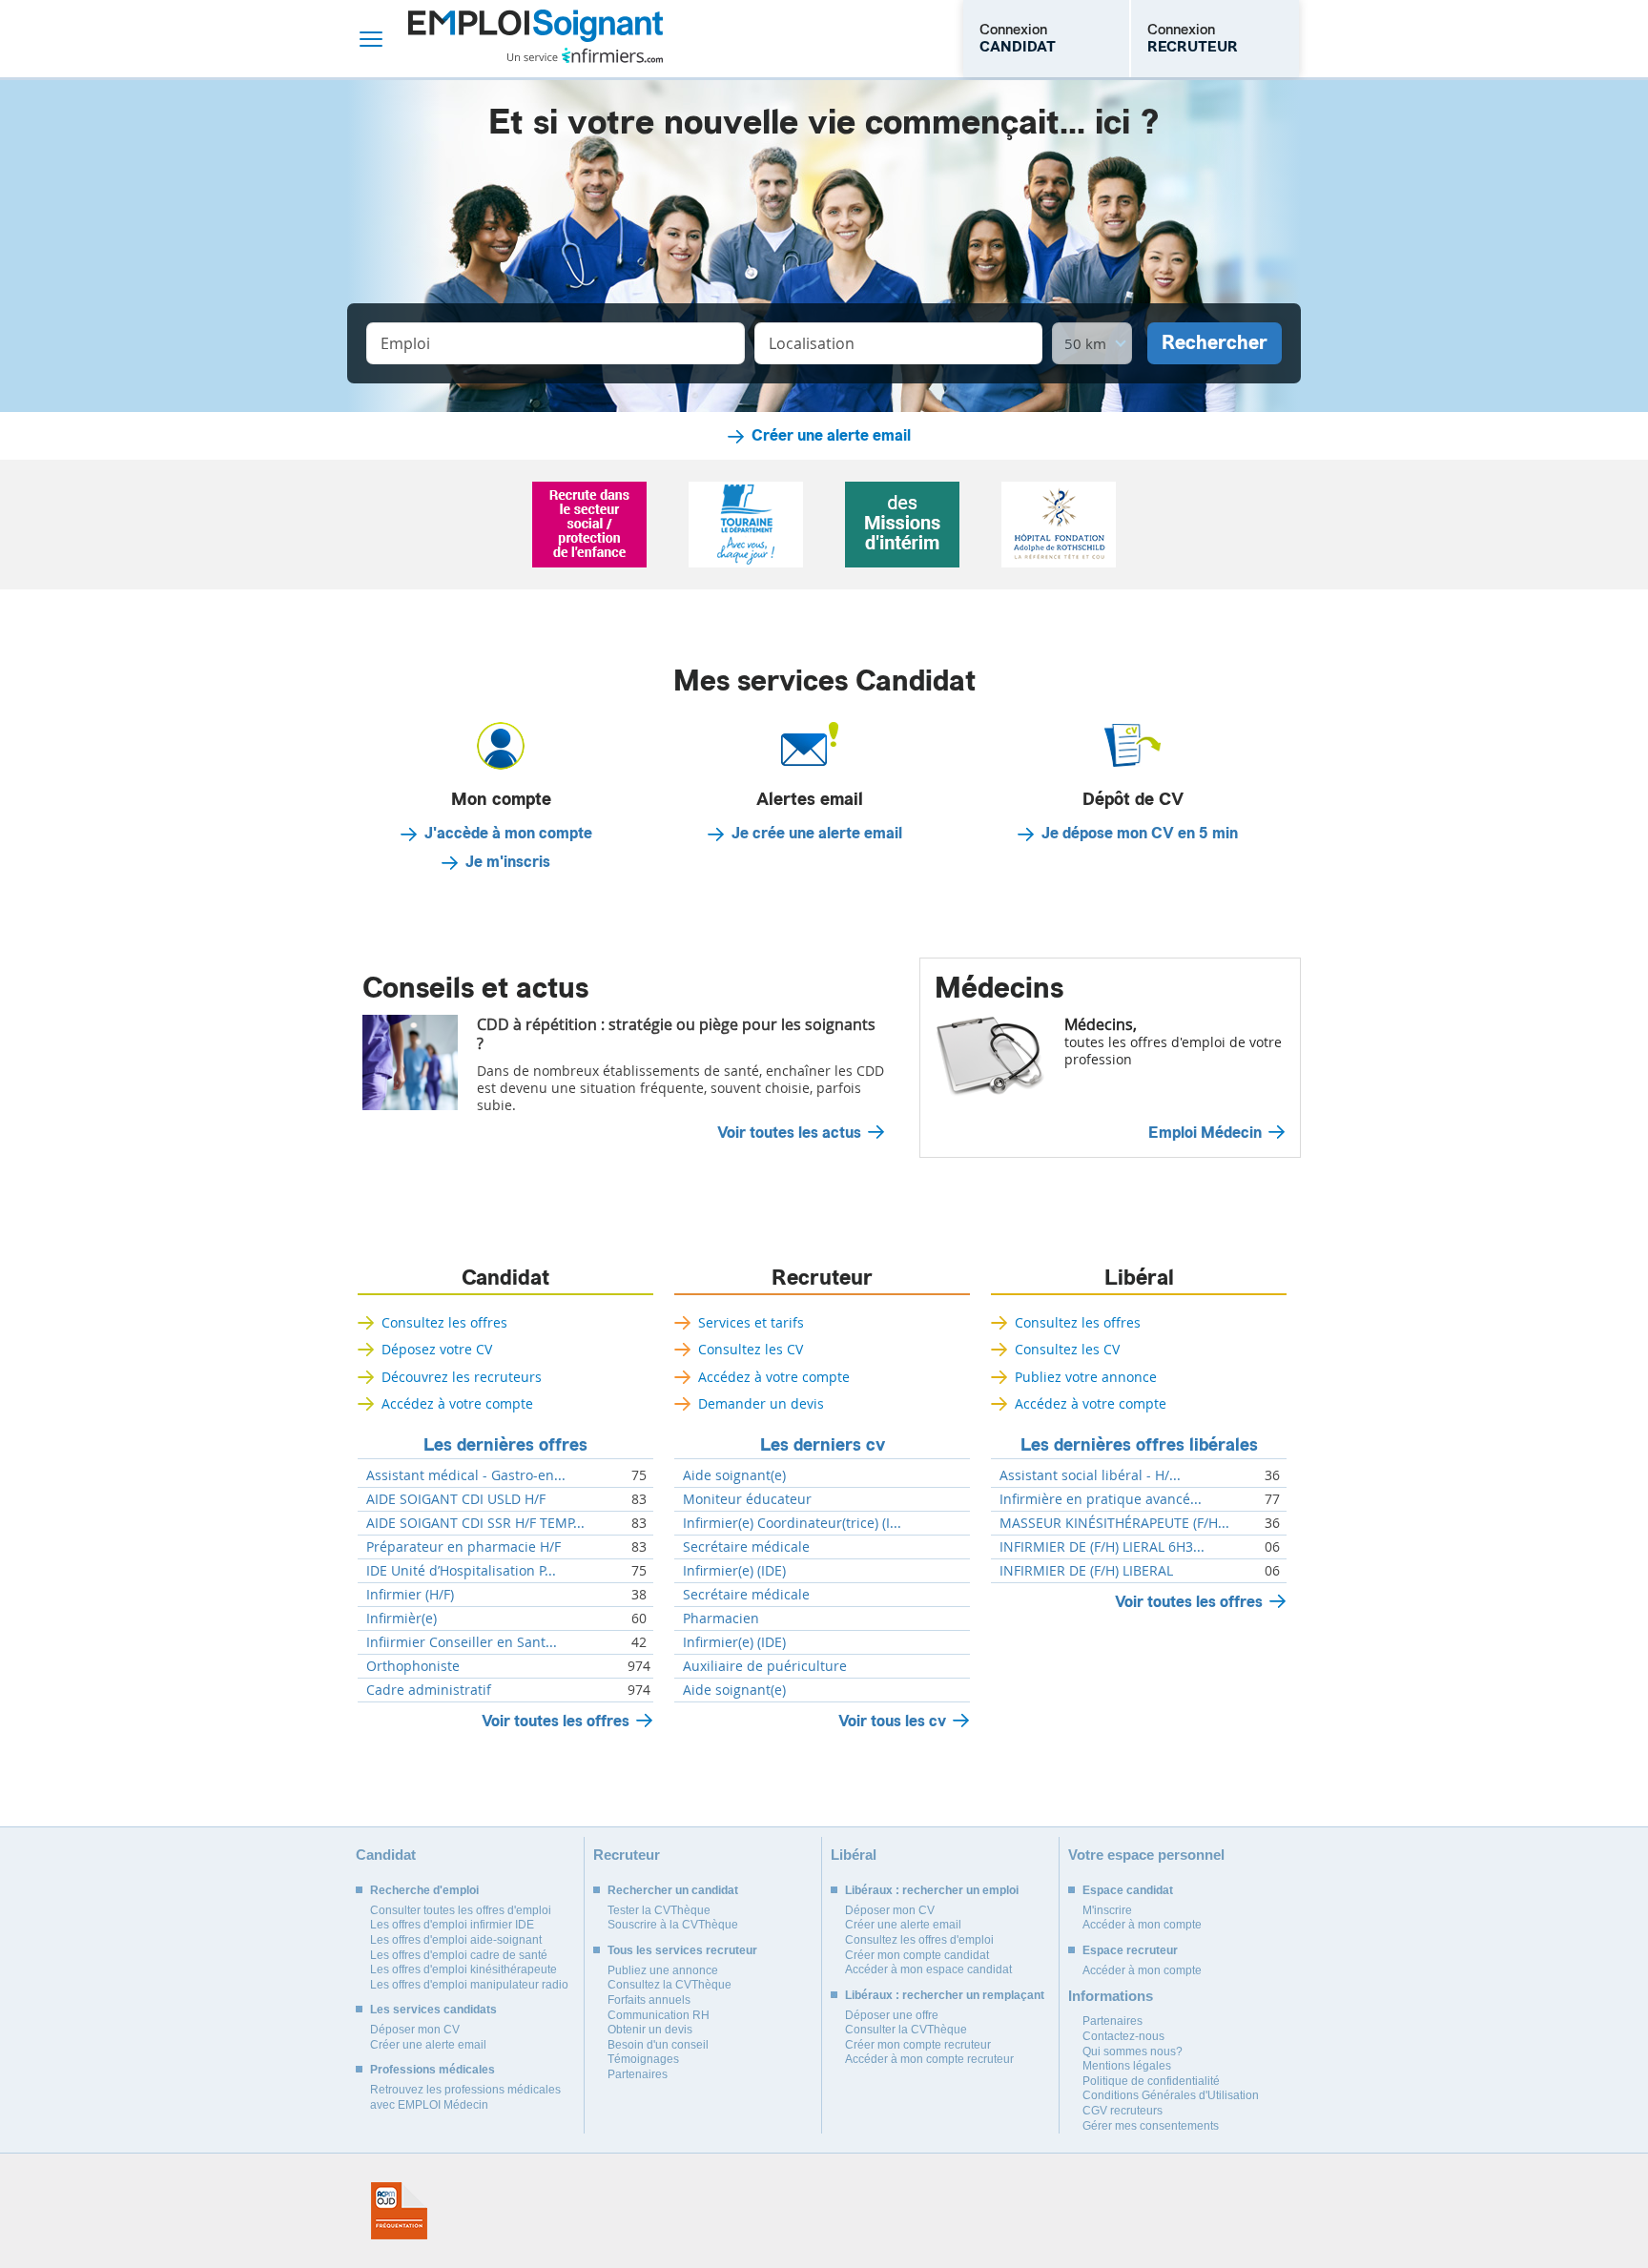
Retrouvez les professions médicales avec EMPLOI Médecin (465, 2097)
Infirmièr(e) (402, 1619)
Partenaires (638, 2074)
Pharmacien (721, 1619)
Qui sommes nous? (1133, 2052)
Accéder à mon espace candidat (928, 1969)
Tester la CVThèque (659, 1910)
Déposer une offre (892, 2015)
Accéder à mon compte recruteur (929, 2059)
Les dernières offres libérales (1139, 1445)
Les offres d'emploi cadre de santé (459, 1955)
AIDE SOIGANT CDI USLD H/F (456, 1499)
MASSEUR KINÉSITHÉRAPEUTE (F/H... (1114, 1523)
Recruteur (822, 1278)
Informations (1111, 1996)
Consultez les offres (444, 1322)
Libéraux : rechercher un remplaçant (945, 1995)
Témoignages (643, 2059)
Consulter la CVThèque (906, 2030)
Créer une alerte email (831, 436)
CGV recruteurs (1123, 2111)
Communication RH (659, 2015)
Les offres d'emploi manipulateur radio (469, 1985)
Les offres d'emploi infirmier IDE (452, 1925)
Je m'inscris (508, 862)
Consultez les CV (751, 1349)
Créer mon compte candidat (917, 1955)
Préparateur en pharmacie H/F (463, 1547)
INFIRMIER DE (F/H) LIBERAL (1086, 1571)
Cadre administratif (429, 1690)
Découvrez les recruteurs (462, 1377)
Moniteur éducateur (747, 1499)
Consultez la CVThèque (669, 1985)
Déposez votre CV (437, 1349)
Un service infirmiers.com (585, 55)
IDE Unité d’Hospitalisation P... (461, 1571)
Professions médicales (433, 2070)
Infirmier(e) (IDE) (734, 1571)
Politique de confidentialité (1151, 2081)
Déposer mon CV (415, 2030)
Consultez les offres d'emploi (919, 1940)
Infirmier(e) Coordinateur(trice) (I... (792, 1523)
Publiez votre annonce (1086, 1377)
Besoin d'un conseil (658, 2045)
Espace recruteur (1130, 1950)
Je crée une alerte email (817, 834)
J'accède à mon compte (508, 834)
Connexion (1018, 38)
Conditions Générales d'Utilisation (1171, 2095)
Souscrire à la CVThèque (673, 1925)
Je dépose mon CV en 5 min (1140, 834)
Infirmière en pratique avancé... (1101, 1499)
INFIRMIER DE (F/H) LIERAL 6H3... (1102, 1547)
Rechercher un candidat (673, 1890)
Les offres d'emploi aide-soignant (456, 1940)
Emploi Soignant (536, 39)
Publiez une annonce (663, 1970)
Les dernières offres (505, 1445)
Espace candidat (1128, 1890)
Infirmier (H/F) (410, 1595)
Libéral (1139, 1278)
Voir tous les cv (892, 1721)
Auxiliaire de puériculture (765, 1666)
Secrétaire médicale (746, 1547)
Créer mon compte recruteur (918, 2045)
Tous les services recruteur (682, 1950)
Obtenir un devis (650, 2030)
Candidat (505, 1278)
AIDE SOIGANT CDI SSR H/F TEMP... (475, 1523)
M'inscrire (1107, 1910)
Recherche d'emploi (424, 1890)
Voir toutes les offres (556, 1721)
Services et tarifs (751, 1322)
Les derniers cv (823, 1445)
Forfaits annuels (649, 2000)
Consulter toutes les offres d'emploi (461, 1910)
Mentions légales (1127, 2066)
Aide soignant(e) (734, 1475)
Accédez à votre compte (457, 1403)
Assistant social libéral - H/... (1090, 1475)
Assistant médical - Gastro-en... (466, 1475)
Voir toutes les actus (789, 1133)
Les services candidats (433, 2010)
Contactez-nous (1123, 2036)
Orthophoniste (413, 1666)
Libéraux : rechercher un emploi (932, 1890)
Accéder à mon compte (1142, 1925)
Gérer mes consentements (1151, 2126)
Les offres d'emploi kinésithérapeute (463, 1969)
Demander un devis (761, 1403)
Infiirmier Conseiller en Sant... (462, 1642)
